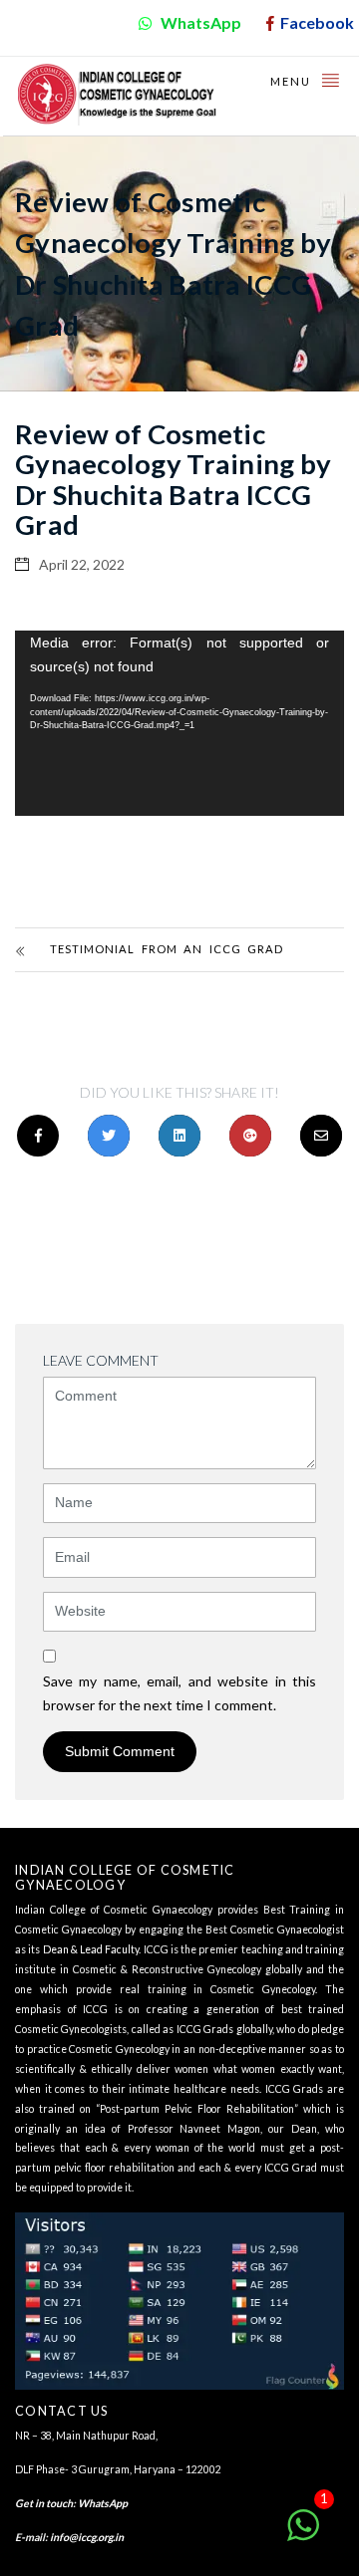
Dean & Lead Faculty (91, 1949)
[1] (303, 2536)
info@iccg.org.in (87, 2537)
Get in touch (44, 2503)
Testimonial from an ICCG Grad (167, 949)
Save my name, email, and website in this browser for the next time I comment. (179, 1693)
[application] (179, 723)
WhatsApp (103, 2503)
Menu (293, 81)
